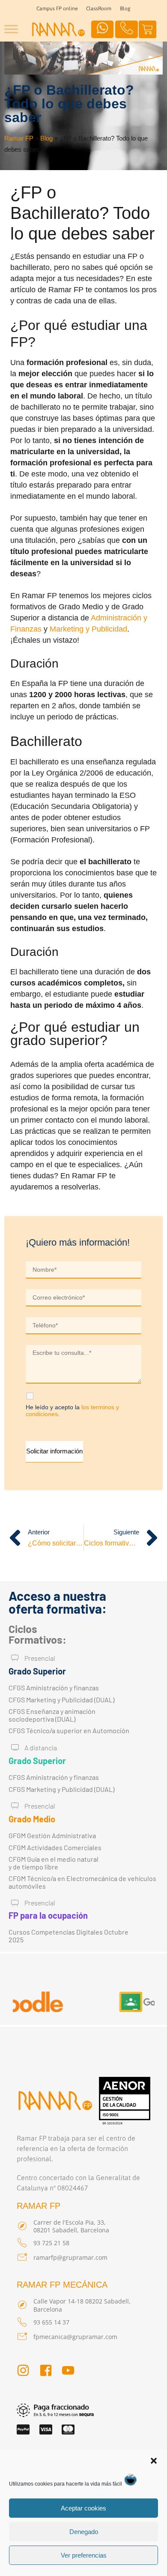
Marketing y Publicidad (88, 629)
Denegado (84, 2532)
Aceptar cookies (83, 2508)
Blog (125, 9)
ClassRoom (99, 9)
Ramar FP (19, 138)
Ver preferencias (84, 2555)
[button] (154, 2461)
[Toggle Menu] (11, 29)
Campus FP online (57, 9)
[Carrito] (148, 29)
